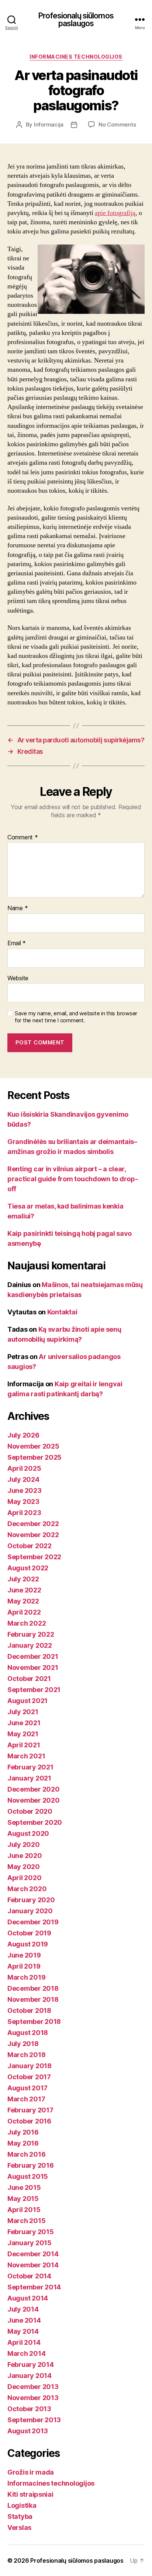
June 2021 (24, 1723)
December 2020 (34, 1789)
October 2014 (29, 2276)
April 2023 (24, 1513)
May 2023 (23, 1502)
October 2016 (29, 2121)
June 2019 (24, 1955)
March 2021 (26, 1756)
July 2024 (23, 1479)
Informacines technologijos (76, 57)
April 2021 (24, 1745)
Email (17, 943)
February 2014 (31, 2364)
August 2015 (28, 2176)
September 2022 (34, 1557)
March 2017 (26, 2099)
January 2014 (30, 2376)
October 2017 (29, 2077)
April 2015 (24, 2210)
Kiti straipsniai (30, 2494)
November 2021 (33, 1667)
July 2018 (23, 2044)
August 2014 (28, 2298)
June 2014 (24, 2320)
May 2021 (23, 1734)
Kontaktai (62, 1312)
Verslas (19, 2528)
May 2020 (24, 1867)
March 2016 (26, 2154)
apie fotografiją (115, 213)
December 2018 (33, 1988)
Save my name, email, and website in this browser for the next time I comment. (76, 1017)
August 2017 (27, 2088)
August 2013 (28, 2431)
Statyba (20, 2516)
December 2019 (33, 1922)
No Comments (117, 124)
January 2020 (30, 1911)
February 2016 (31, 2165)
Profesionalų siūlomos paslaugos (76, 20)
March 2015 (26, 2221)
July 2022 (23, 1579)
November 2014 (33, 2265)
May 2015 (23, 2199)
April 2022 (24, 1612)
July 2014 (23, 2309)
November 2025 (33, 1446)
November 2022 (33, 1535)
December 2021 (33, 1656)
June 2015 (24, 2187)
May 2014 (23, 2331)
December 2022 (33, 1524)
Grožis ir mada (31, 2472)
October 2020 (30, 1811)
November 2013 (33, 2398)
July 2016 (23, 2132)
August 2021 (27, 1701)
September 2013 (34, 2420)
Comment (23, 838)
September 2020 (35, 1822)
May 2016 (23, 2143)
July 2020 (24, 1845)
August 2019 (28, 1944)
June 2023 (25, 1490)
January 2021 (29, 1778)
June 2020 (25, 1856)
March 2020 (27, 1889)
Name (18, 908)
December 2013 (33, 2387)
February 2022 (31, 1634)
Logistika (22, 2505)
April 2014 (24, 2342)
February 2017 (30, 2110)
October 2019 (29, 1933)
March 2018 (26, 2055)
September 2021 (34, 1690)
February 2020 (31, 1900)
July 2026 (23, 1435)
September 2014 (34, 2287)
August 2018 (28, 2033)
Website (18, 978)
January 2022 (30, 1645)
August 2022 (28, 1568)
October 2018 (29, 2010)
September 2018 (34, 2022)
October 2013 (29, 2409)
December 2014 (33, 2254)
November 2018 (33, 1999)
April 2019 (24, 1966)
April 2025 (24, 1468)
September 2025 (34, 1457)
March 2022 (27, 1623)
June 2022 (24, 1590)
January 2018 (30, 2066)
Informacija (49, 124)
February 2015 (31, 2232)
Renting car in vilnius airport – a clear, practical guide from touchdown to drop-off (72, 1179)
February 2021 (30, 1767)
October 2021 (29, 1679)
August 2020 (28, 1833)
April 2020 (24, 1878)
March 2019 (26, 1977)
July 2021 (23, 1712)
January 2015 (30, 2243)
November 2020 (34, 1800)
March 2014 (26, 2353)
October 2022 (30, 1546)
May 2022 (23, 1601)
